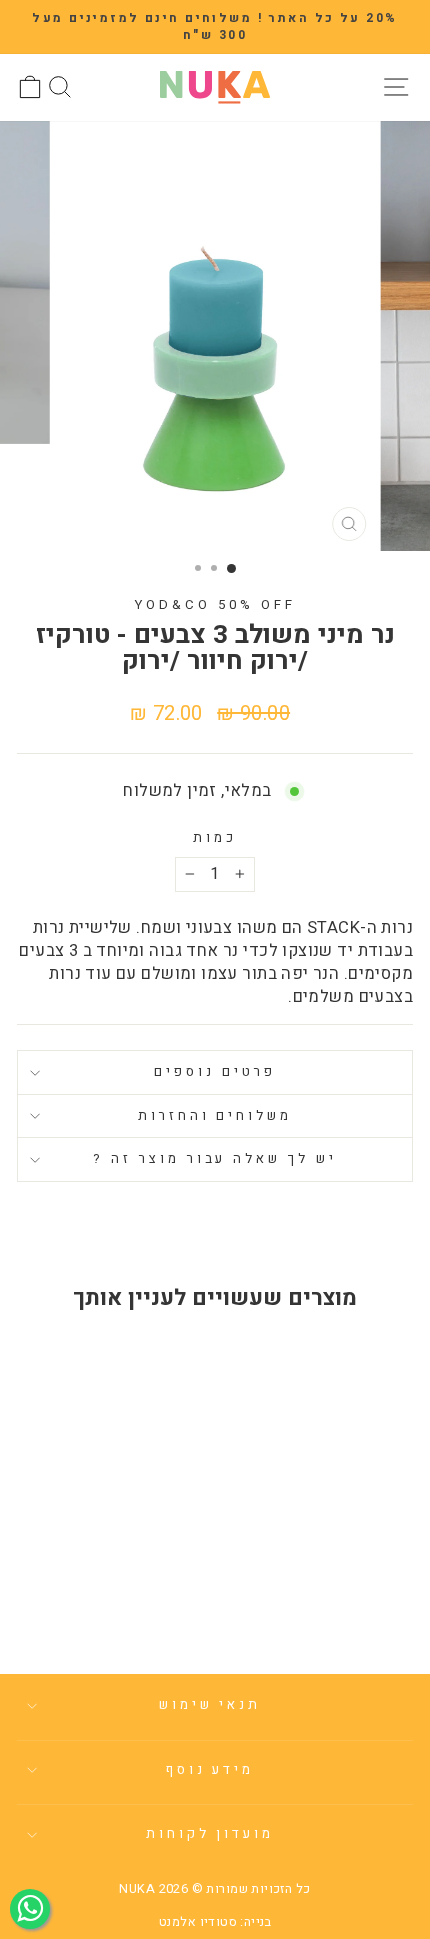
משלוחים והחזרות (215, 1116)
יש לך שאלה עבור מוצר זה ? (215, 1159)
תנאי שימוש (210, 1705)
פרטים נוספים (215, 1072)
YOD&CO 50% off (215, 605)
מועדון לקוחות (210, 1834)
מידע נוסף (210, 1770)
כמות (215, 838)
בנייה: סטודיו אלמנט (215, 1922)
